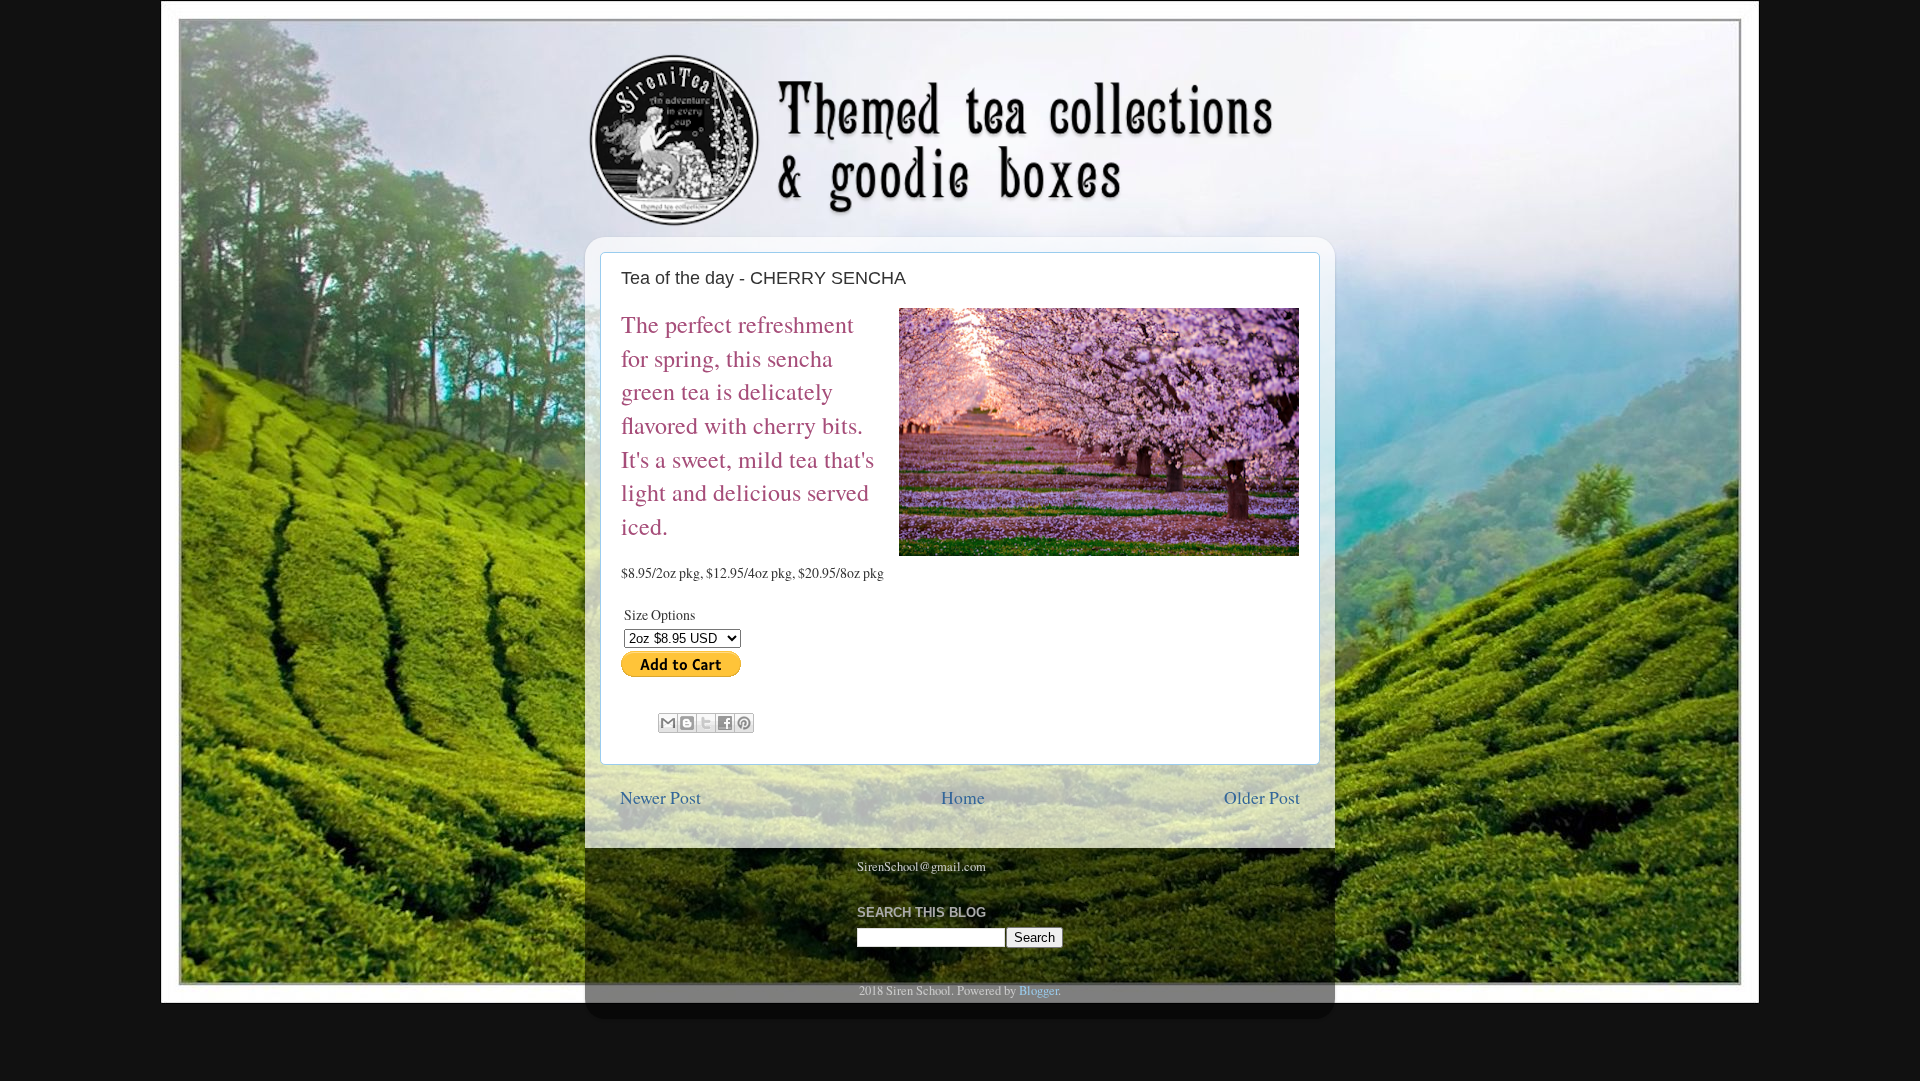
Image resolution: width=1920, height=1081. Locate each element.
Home (963, 797)
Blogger (1038, 990)
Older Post (1262, 797)
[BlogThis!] (687, 723)
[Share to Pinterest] (744, 723)
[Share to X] (706, 723)
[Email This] (668, 723)
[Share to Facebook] (725, 723)
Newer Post (660, 797)
